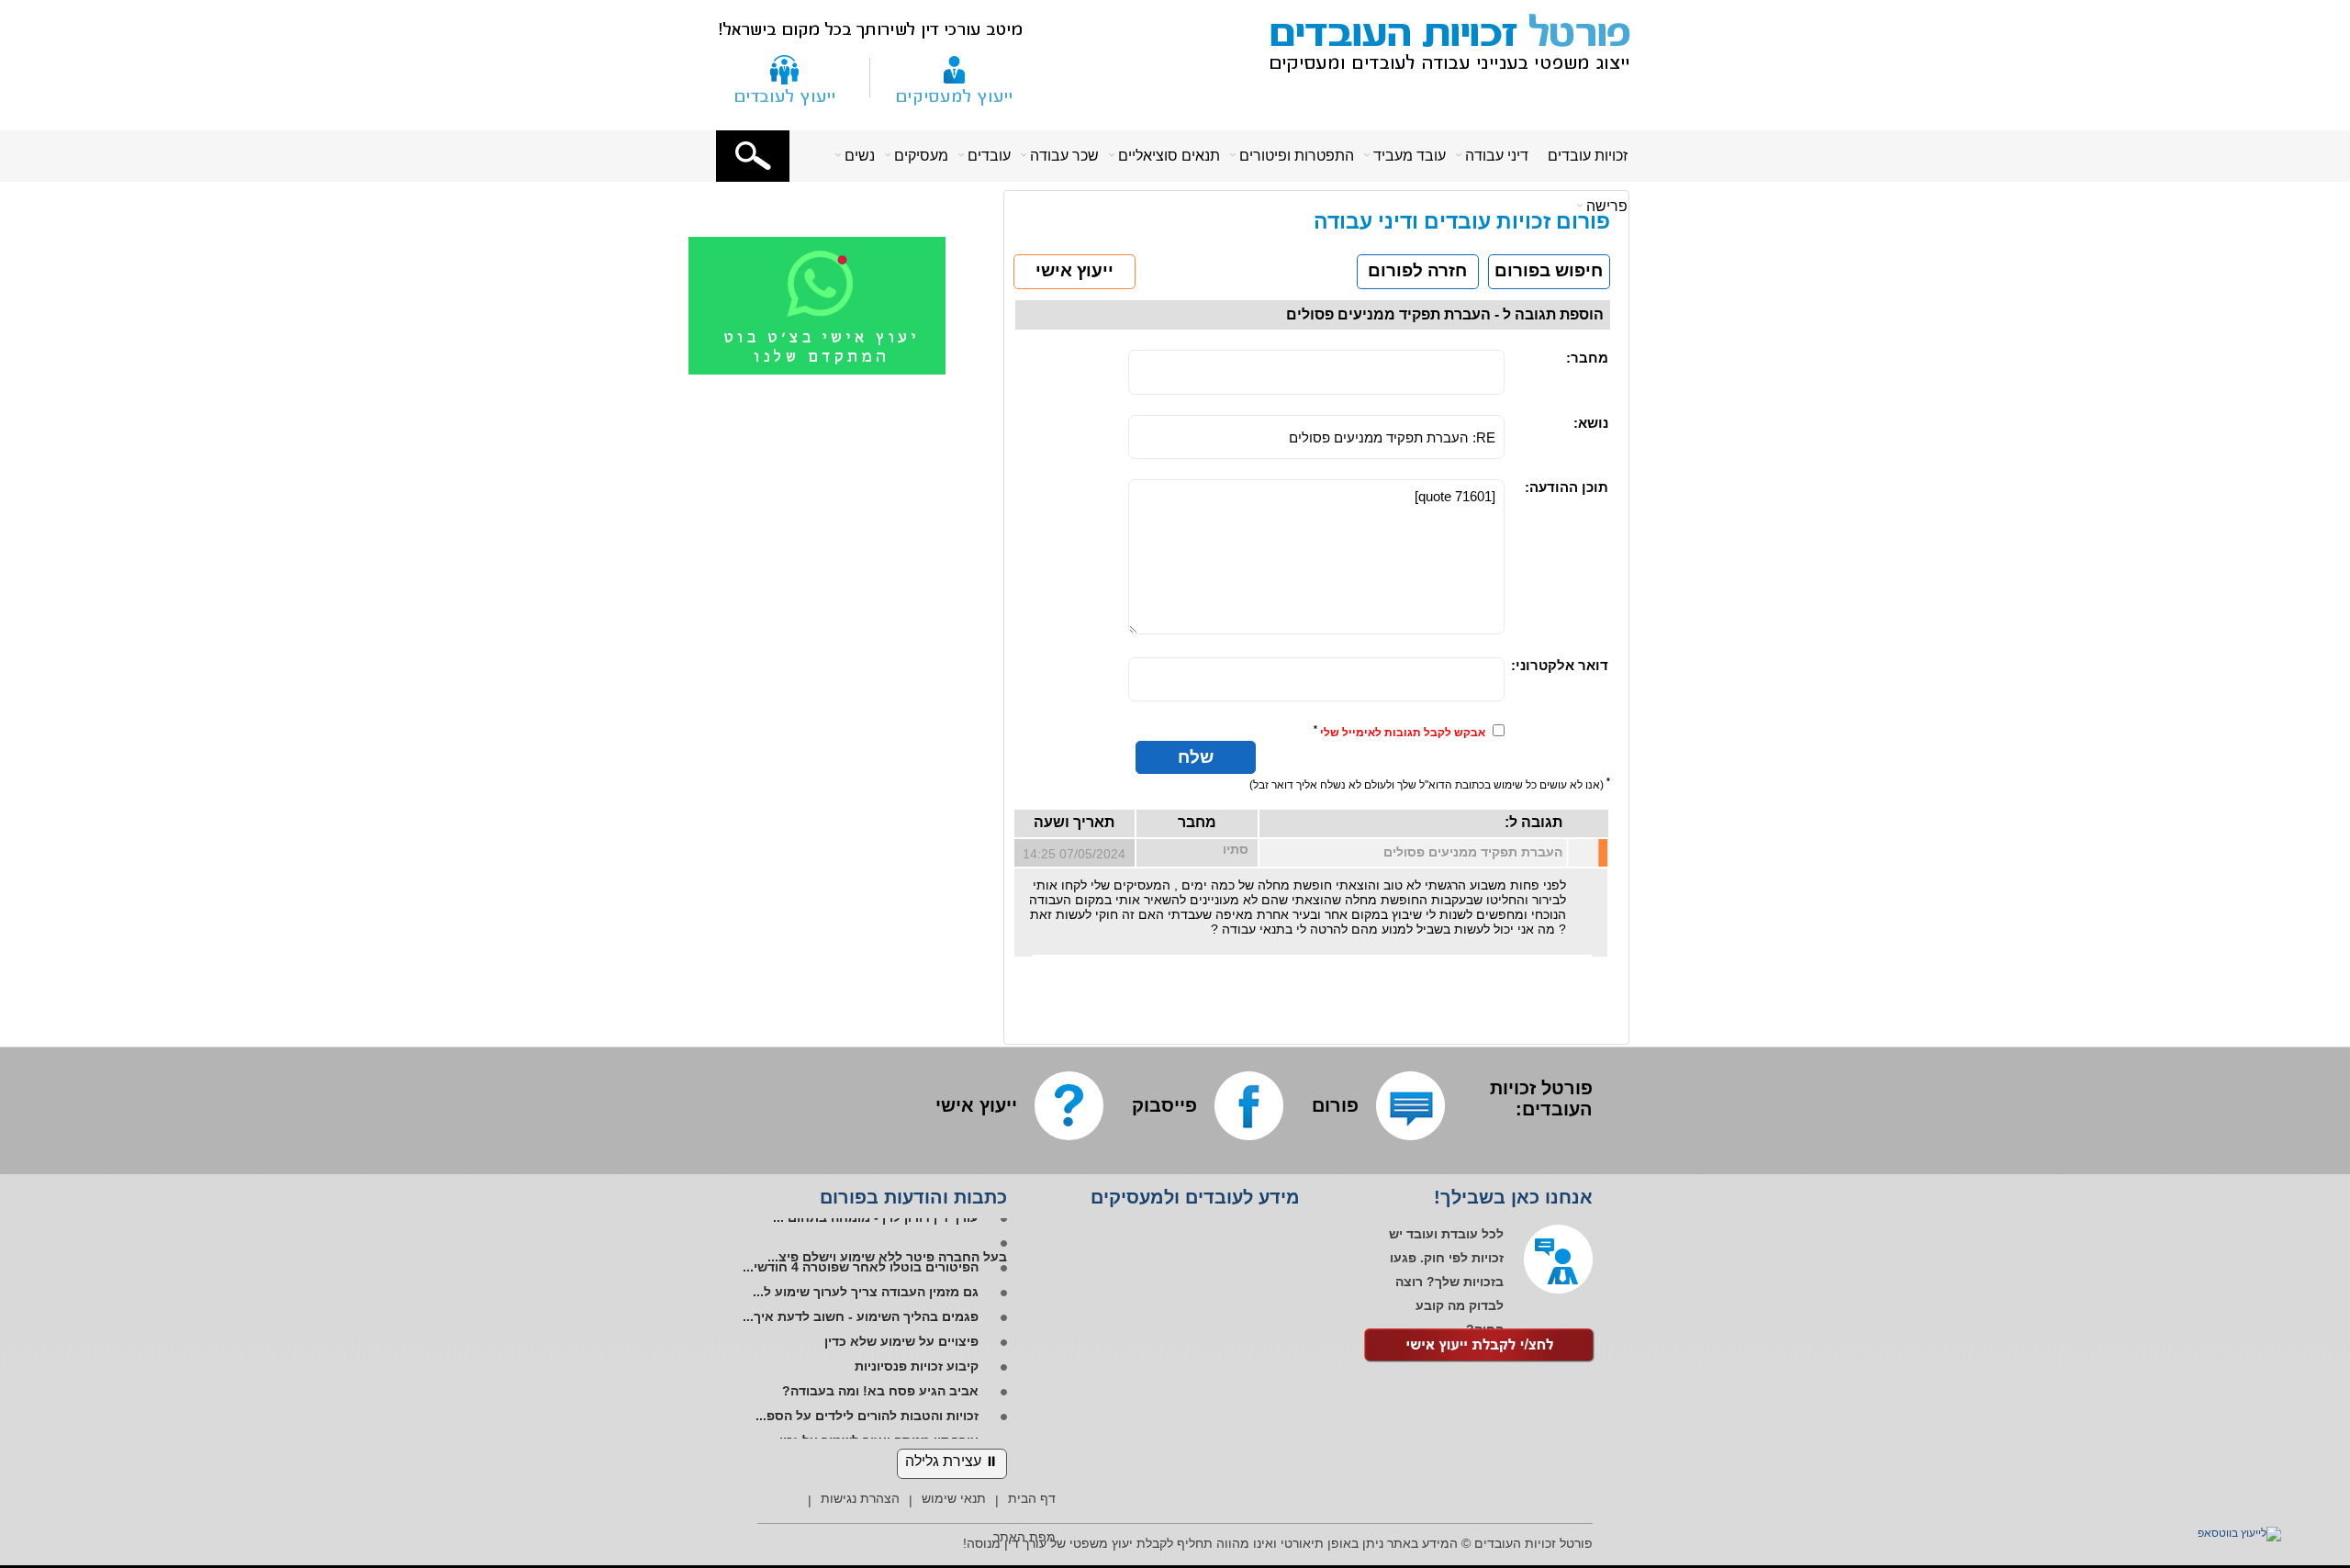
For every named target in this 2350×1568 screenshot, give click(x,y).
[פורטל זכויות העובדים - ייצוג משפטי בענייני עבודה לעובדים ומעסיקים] (1440, 40)
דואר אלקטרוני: (1560, 665)
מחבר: (1587, 358)
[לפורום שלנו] (1410, 1106)
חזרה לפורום (1417, 270)
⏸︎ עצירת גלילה (952, 1461)
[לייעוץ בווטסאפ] (2228, 1533)
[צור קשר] (784, 77)
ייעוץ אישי (1074, 270)
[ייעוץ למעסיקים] (954, 77)
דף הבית (1032, 1498)
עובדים (989, 156)
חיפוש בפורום (1549, 270)
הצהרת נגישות (860, 1498)
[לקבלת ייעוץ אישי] (1480, 1347)
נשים (860, 156)
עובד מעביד (1410, 156)
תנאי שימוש (954, 1498)
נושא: (1591, 423)
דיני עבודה (1497, 156)
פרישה (1607, 206)
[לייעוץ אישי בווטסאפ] (840, 371)
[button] (753, 156)
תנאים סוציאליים (1169, 156)
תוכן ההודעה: (1567, 487)
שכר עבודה (1064, 156)
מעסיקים (921, 156)
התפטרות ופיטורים (1297, 156)
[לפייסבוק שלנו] (1249, 1106)
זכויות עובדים (1588, 156)
